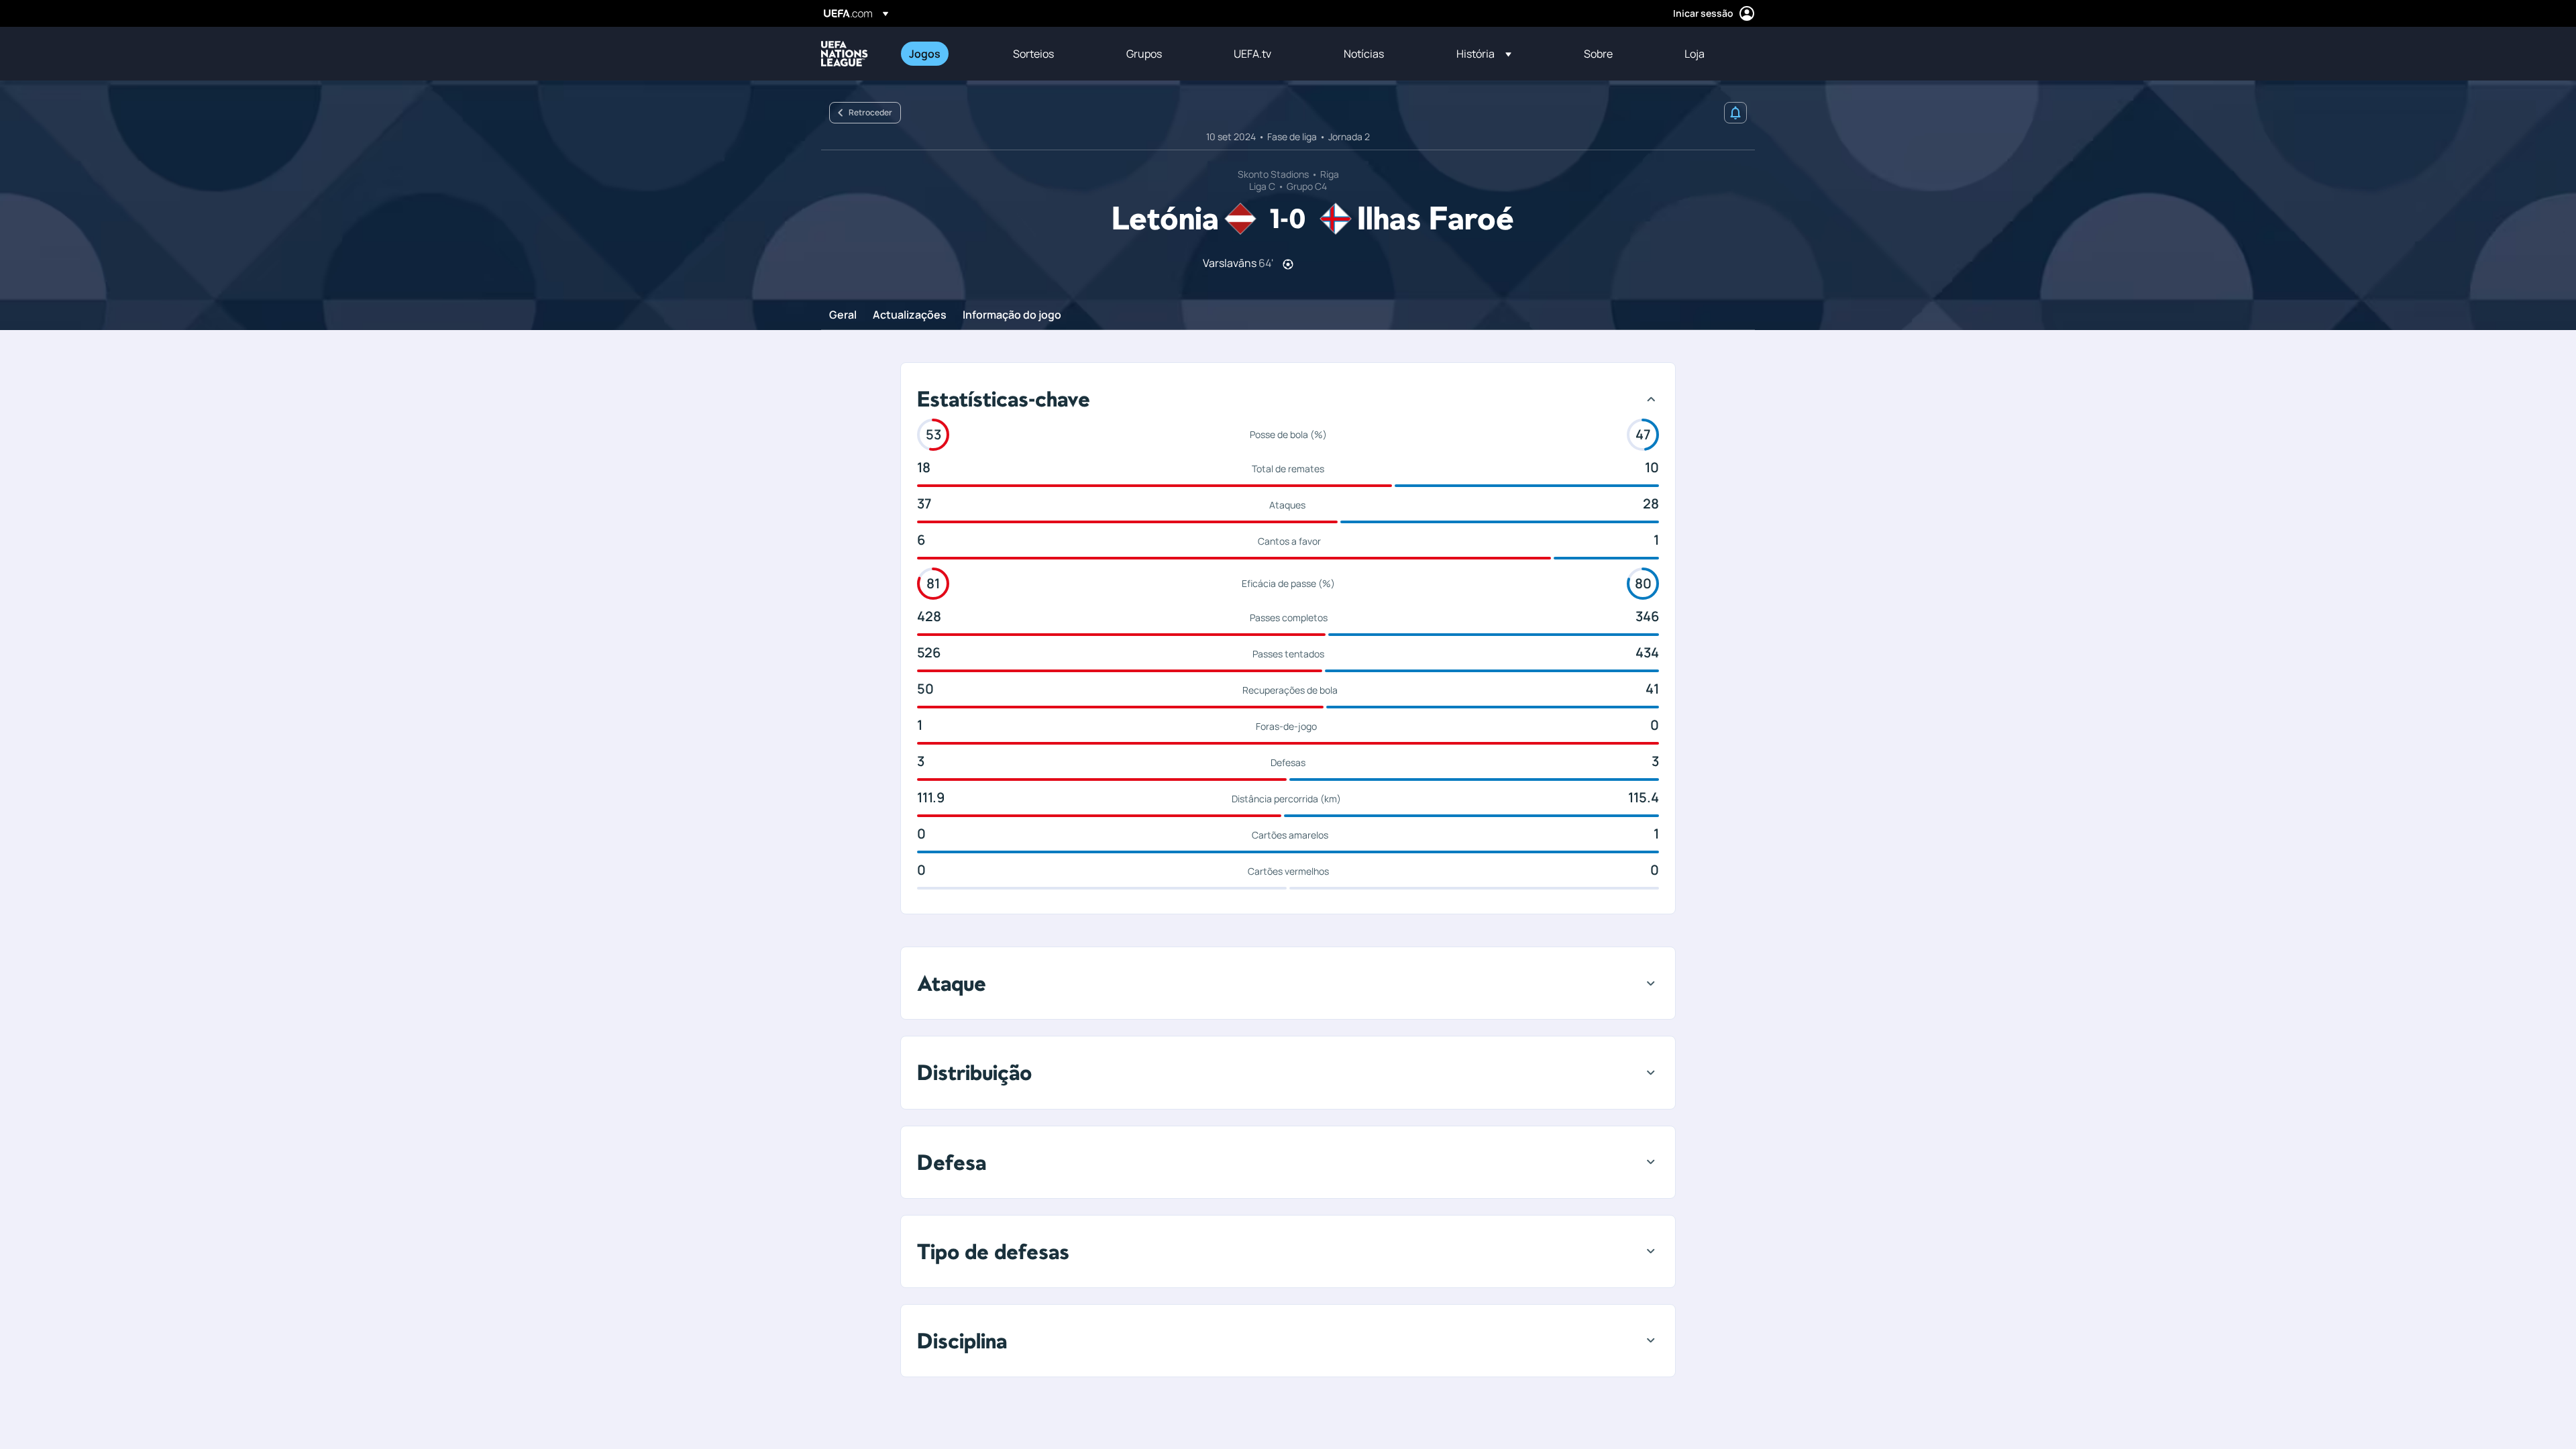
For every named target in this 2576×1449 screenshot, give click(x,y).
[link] (925, 54)
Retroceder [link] (870, 112)
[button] (1484, 54)
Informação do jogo (1012, 315)
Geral (843, 315)
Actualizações (910, 315)
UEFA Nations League (845, 54)
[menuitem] (944, 54)
